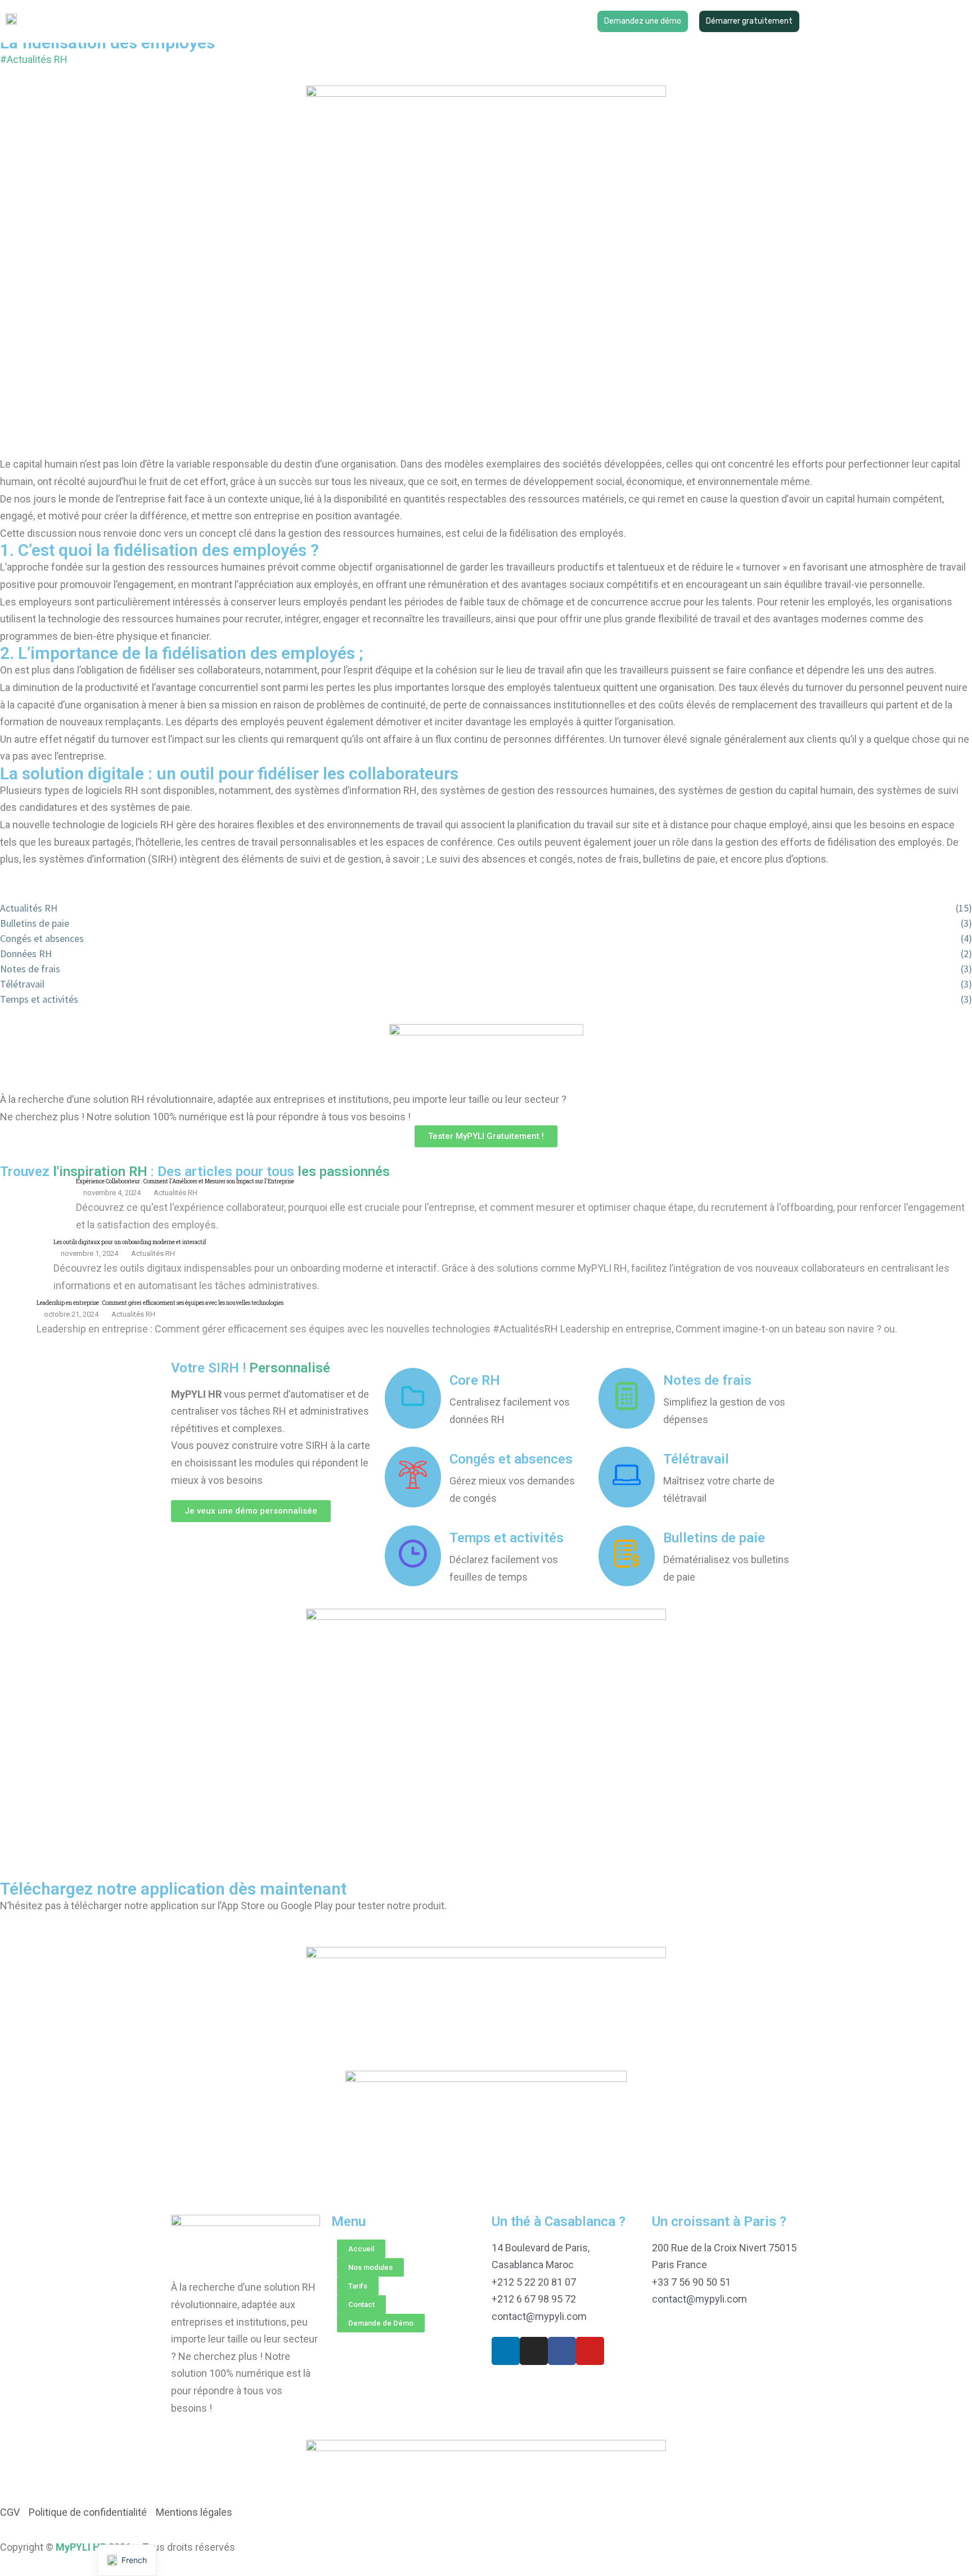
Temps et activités (507, 1538)
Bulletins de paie (714, 1538)
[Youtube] (590, 2351)
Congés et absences (511, 1459)
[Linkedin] (506, 2351)
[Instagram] (534, 2351)
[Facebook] (562, 2351)
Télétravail (696, 1459)
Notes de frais (707, 1380)
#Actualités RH (34, 59)
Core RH (475, 1380)
